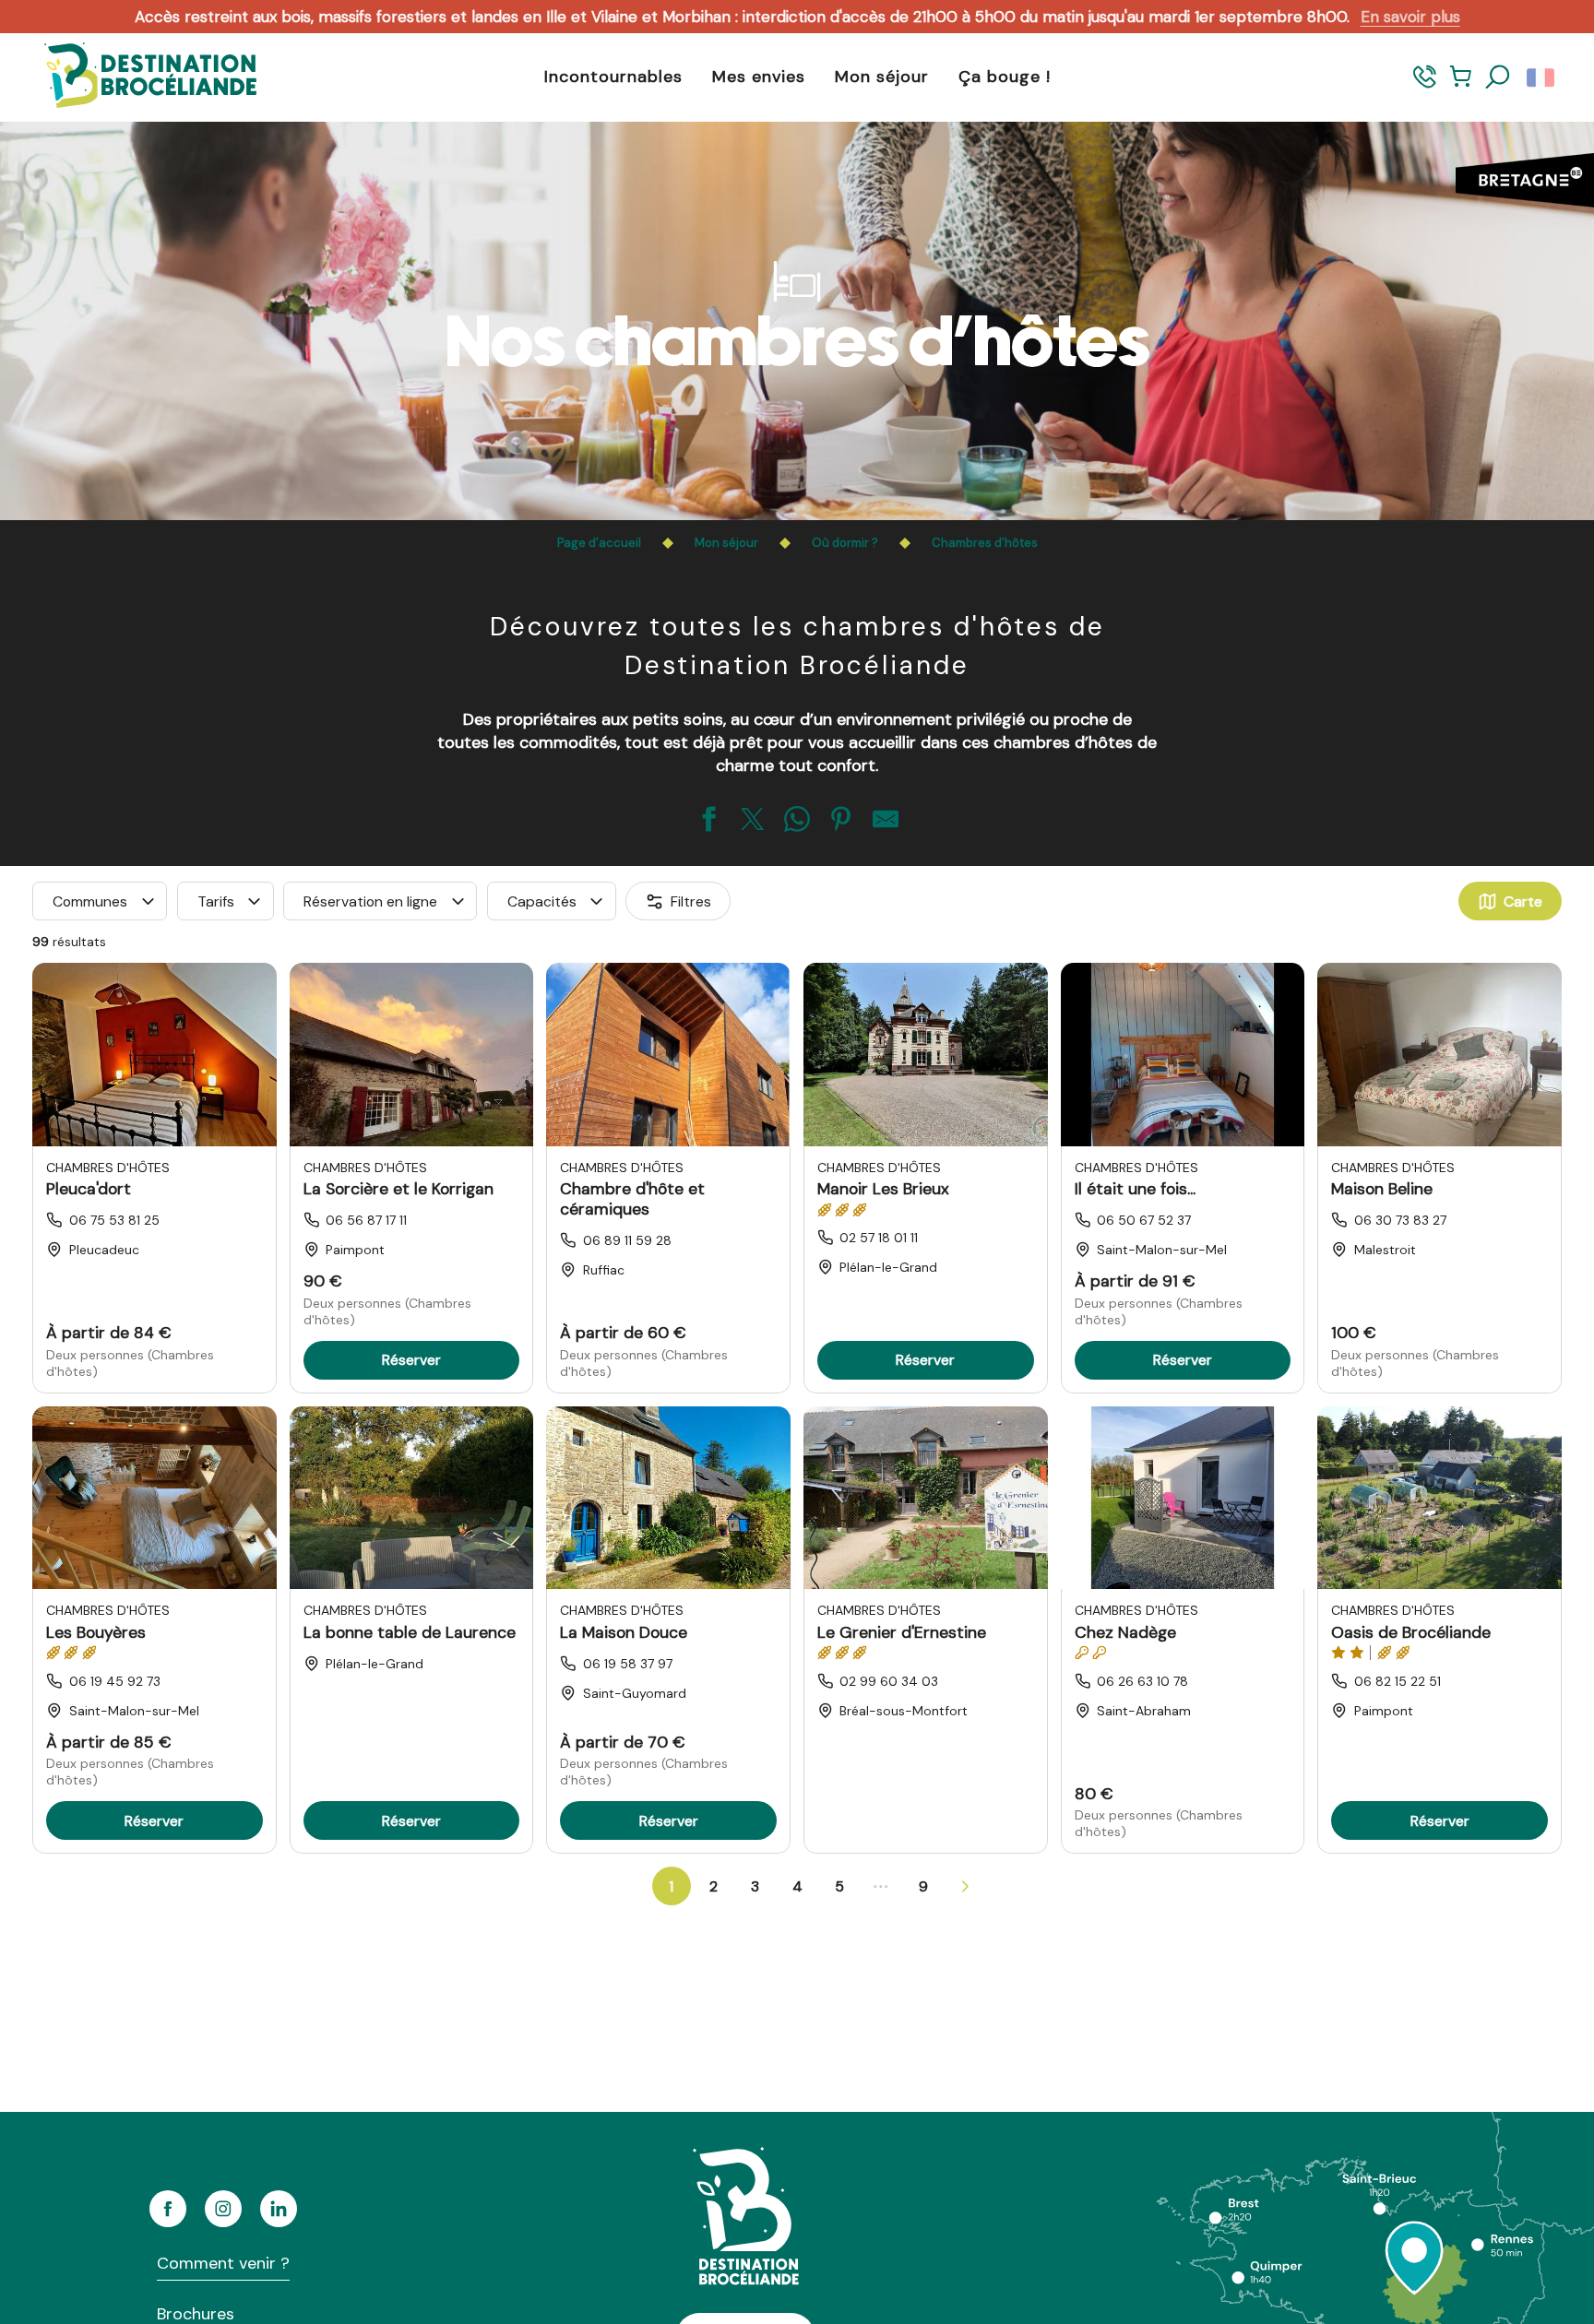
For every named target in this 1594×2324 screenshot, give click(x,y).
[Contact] (1425, 85)
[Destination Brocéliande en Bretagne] (137, 77)
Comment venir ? (223, 2263)
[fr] (1542, 77)
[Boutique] (1461, 85)
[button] (1498, 77)
